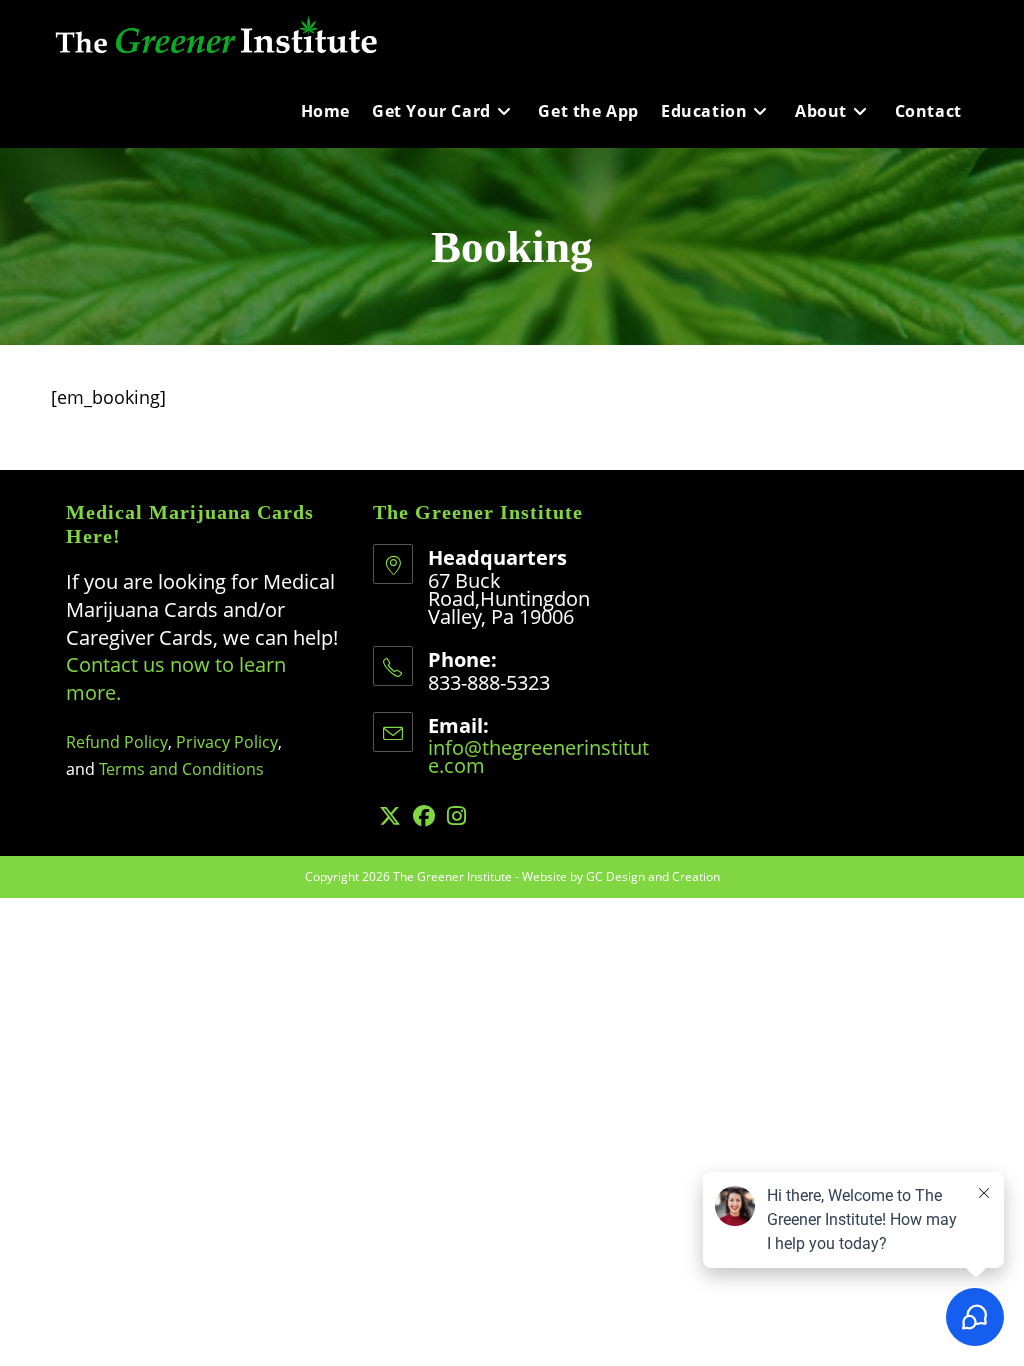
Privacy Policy (227, 742)
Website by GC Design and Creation (621, 876)
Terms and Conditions (181, 769)
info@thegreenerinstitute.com (538, 756)
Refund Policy (117, 742)
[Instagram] (456, 815)
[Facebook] (424, 815)
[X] (390, 815)
